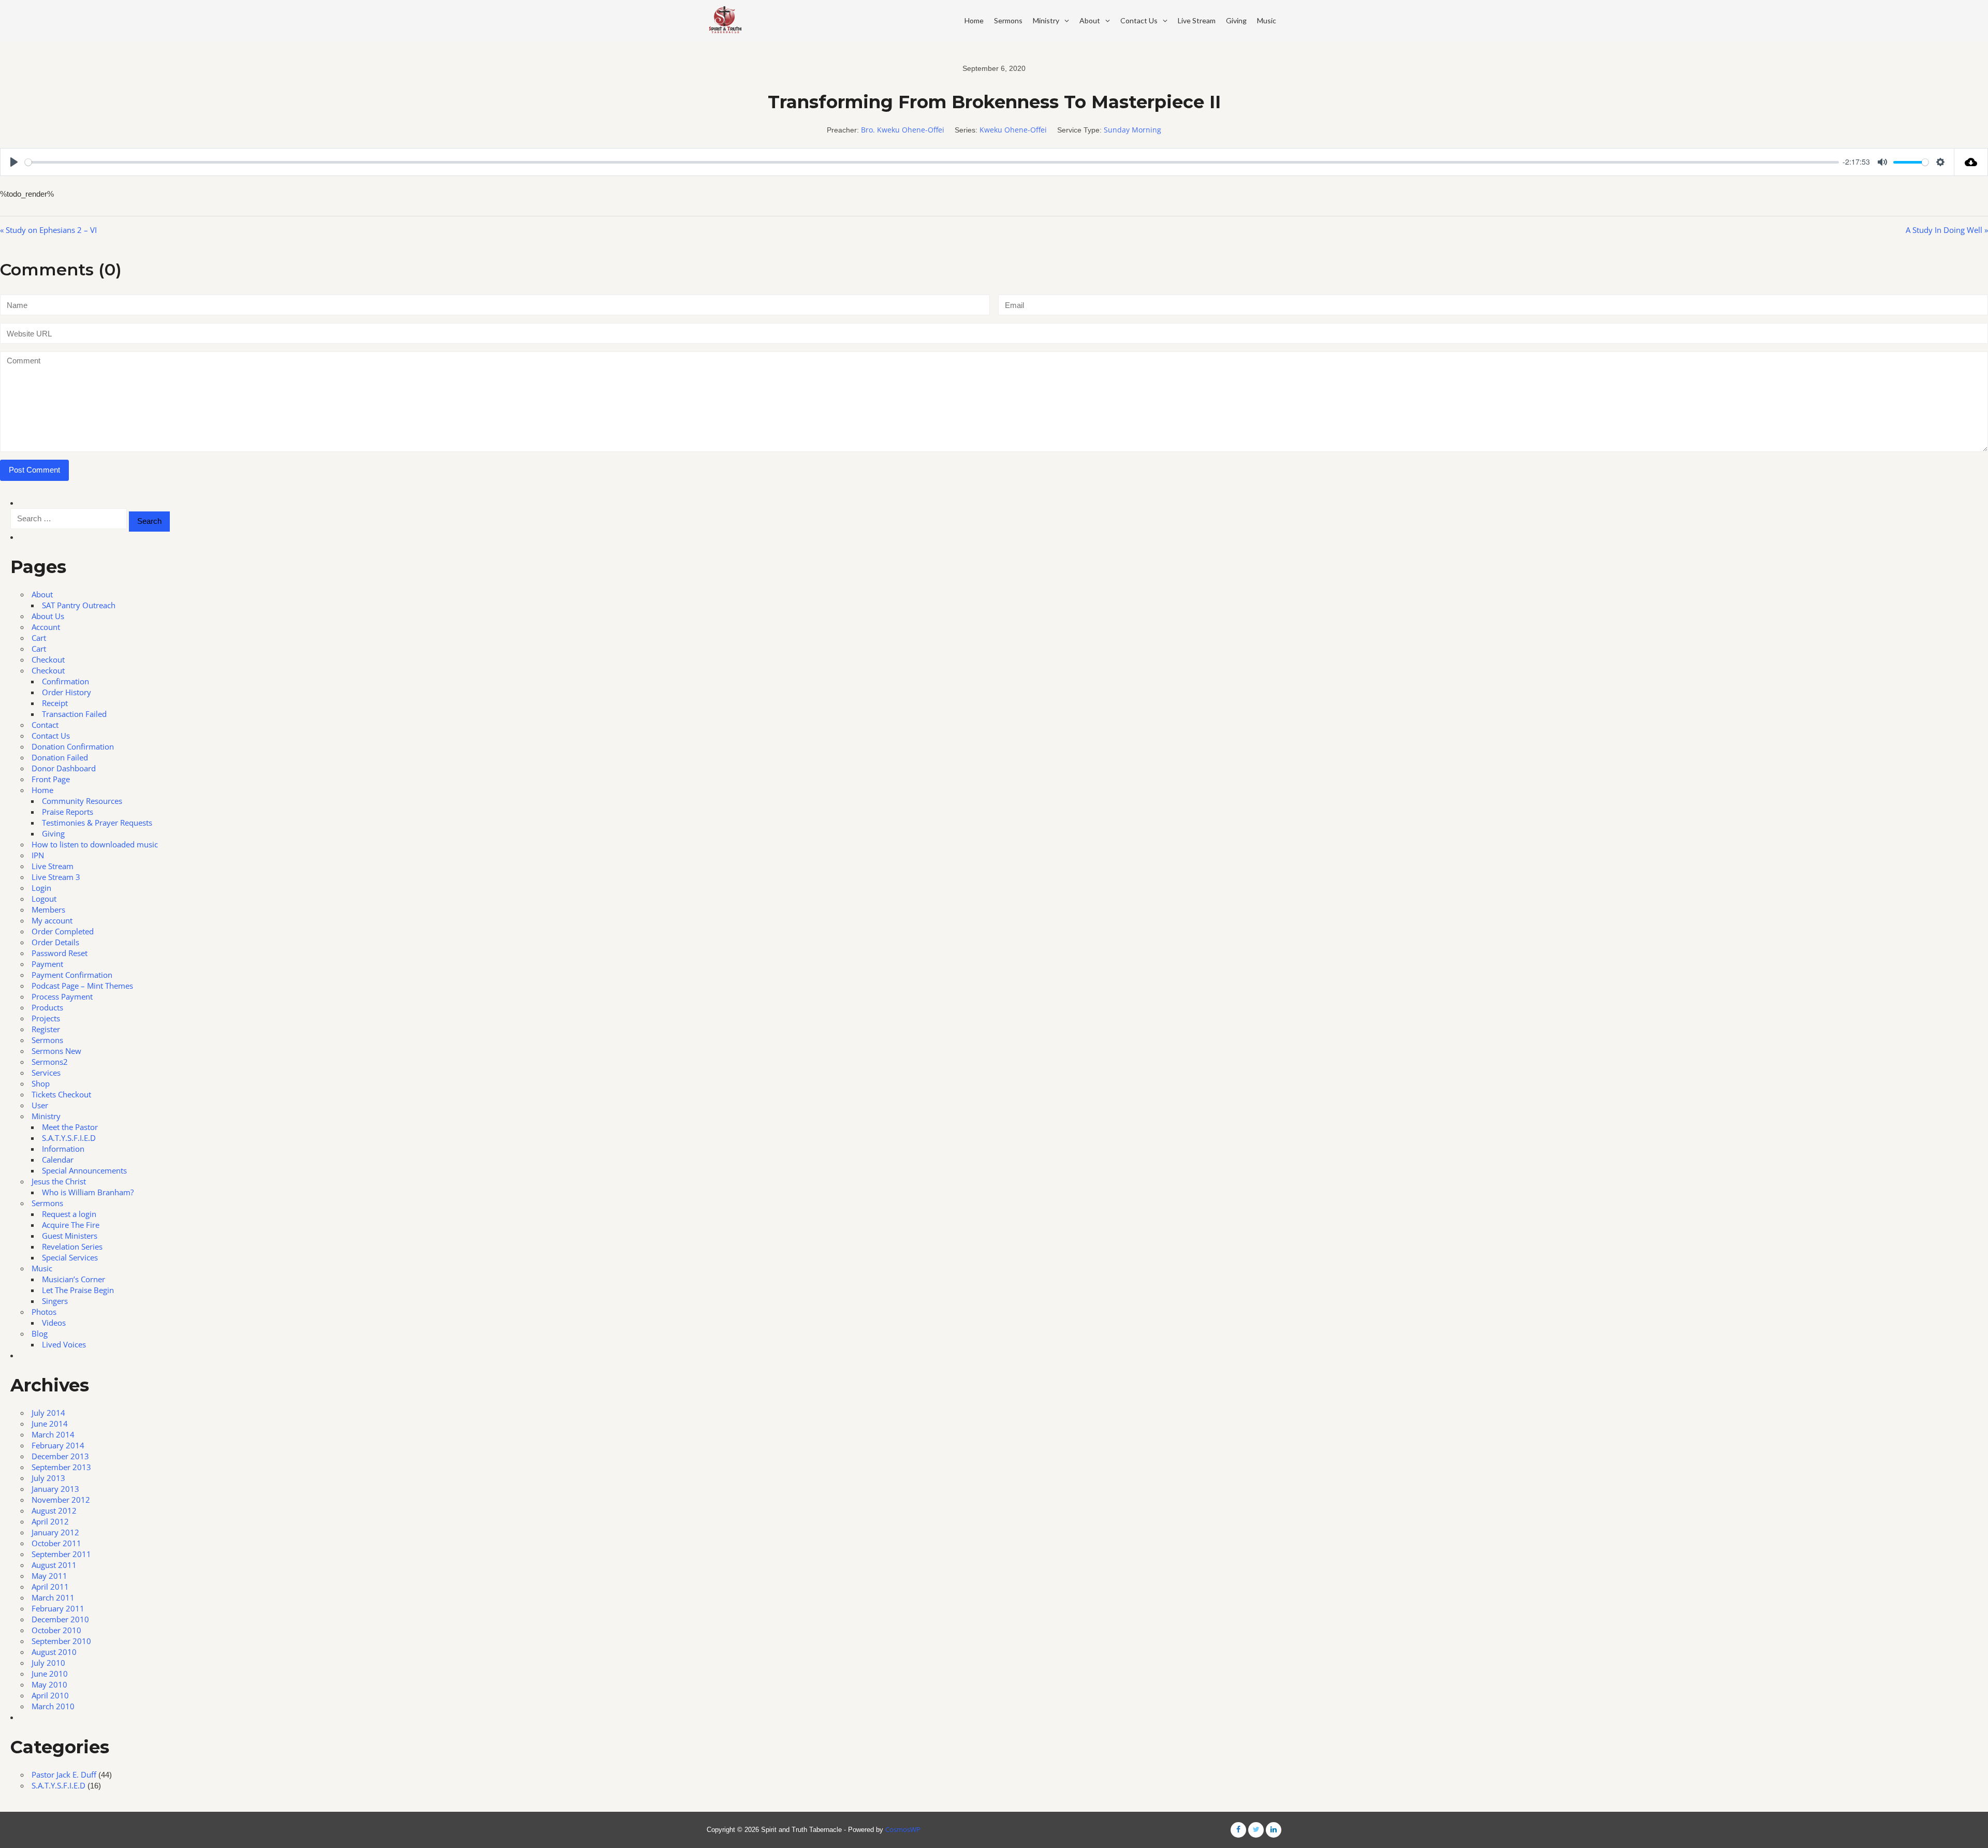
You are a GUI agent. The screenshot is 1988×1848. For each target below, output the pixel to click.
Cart (39, 638)
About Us (48, 616)
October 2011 (56, 1543)
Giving (1236, 20)
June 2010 (50, 1674)
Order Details (55, 942)
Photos (44, 1312)
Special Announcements (84, 1170)
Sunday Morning (1132, 130)
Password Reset (60, 953)
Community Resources (82, 801)
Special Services (70, 1257)
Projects (46, 1018)
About (1090, 20)
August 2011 (54, 1565)
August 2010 (54, 1652)
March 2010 (53, 1706)
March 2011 (53, 1597)
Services (46, 1073)
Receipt (55, 703)
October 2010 (56, 1630)
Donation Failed (60, 757)
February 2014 (58, 1445)
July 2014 (48, 1413)
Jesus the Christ (59, 1181)
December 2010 (60, 1619)
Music (1267, 20)
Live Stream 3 (56, 877)
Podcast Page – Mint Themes (82, 986)
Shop (41, 1083)
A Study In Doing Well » (1947, 230)
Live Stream (1197, 20)
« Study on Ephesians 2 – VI (48, 230)
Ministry (1046, 20)
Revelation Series (72, 1246)
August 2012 (54, 1510)
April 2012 (50, 1521)
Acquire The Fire (71, 1225)
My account (52, 920)
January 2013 (55, 1489)
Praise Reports (68, 812)
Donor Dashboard (64, 768)
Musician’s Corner (74, 1279)
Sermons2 (50, 1062)
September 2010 (61, 1641)
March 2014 (53, 1434)
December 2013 (60, 1456)
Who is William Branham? (88, 1192)
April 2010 (50, 1695)
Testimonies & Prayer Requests (97, 823)
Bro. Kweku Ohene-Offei (903, 130)
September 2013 (61, 1467)
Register (46, 1029)
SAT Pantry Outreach (79, 605)
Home (974, 20)
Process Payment (62, 996)
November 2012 (61, 1500)
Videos (54, 1323)
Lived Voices (64, 1344)
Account (46, 627)
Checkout (48, 659)
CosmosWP (903, 1829)
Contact (45, 725)
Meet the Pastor (70, 1127)
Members (48, 910)
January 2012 (55, 1532)
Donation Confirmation (73, 746)
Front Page (51, 779)
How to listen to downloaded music (95, 844)
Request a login (69, 1214)
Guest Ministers (70, 1236)
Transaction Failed (74, 714)
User (40, 1105)
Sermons (1008, 20)
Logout (44, 899)
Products (47, 1007)
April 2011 (50, 1587)
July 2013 (48, 1478)
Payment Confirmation (72, 975)
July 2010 (48, 1663)
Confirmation (65, 681)
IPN (38, 855)
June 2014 (50, 1424)
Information (63, 1149)
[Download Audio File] (1971, 162)
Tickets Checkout (61, 1094)
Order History (67, 692)
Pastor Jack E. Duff (64, 1774)
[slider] (932, 162)
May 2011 (49, 1576)
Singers (55, 1301)
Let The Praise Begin (78, 1290)
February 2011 (58, 1608)
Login (41, 888)
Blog (40, 1333)
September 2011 (61, 1554)
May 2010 (49, 1684)
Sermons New (56, 1051)
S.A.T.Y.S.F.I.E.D (69, 1138)
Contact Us (1139, 20)
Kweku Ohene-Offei (1013, 130)
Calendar (58, 1160)
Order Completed (63, 931)
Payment (47, 964)
